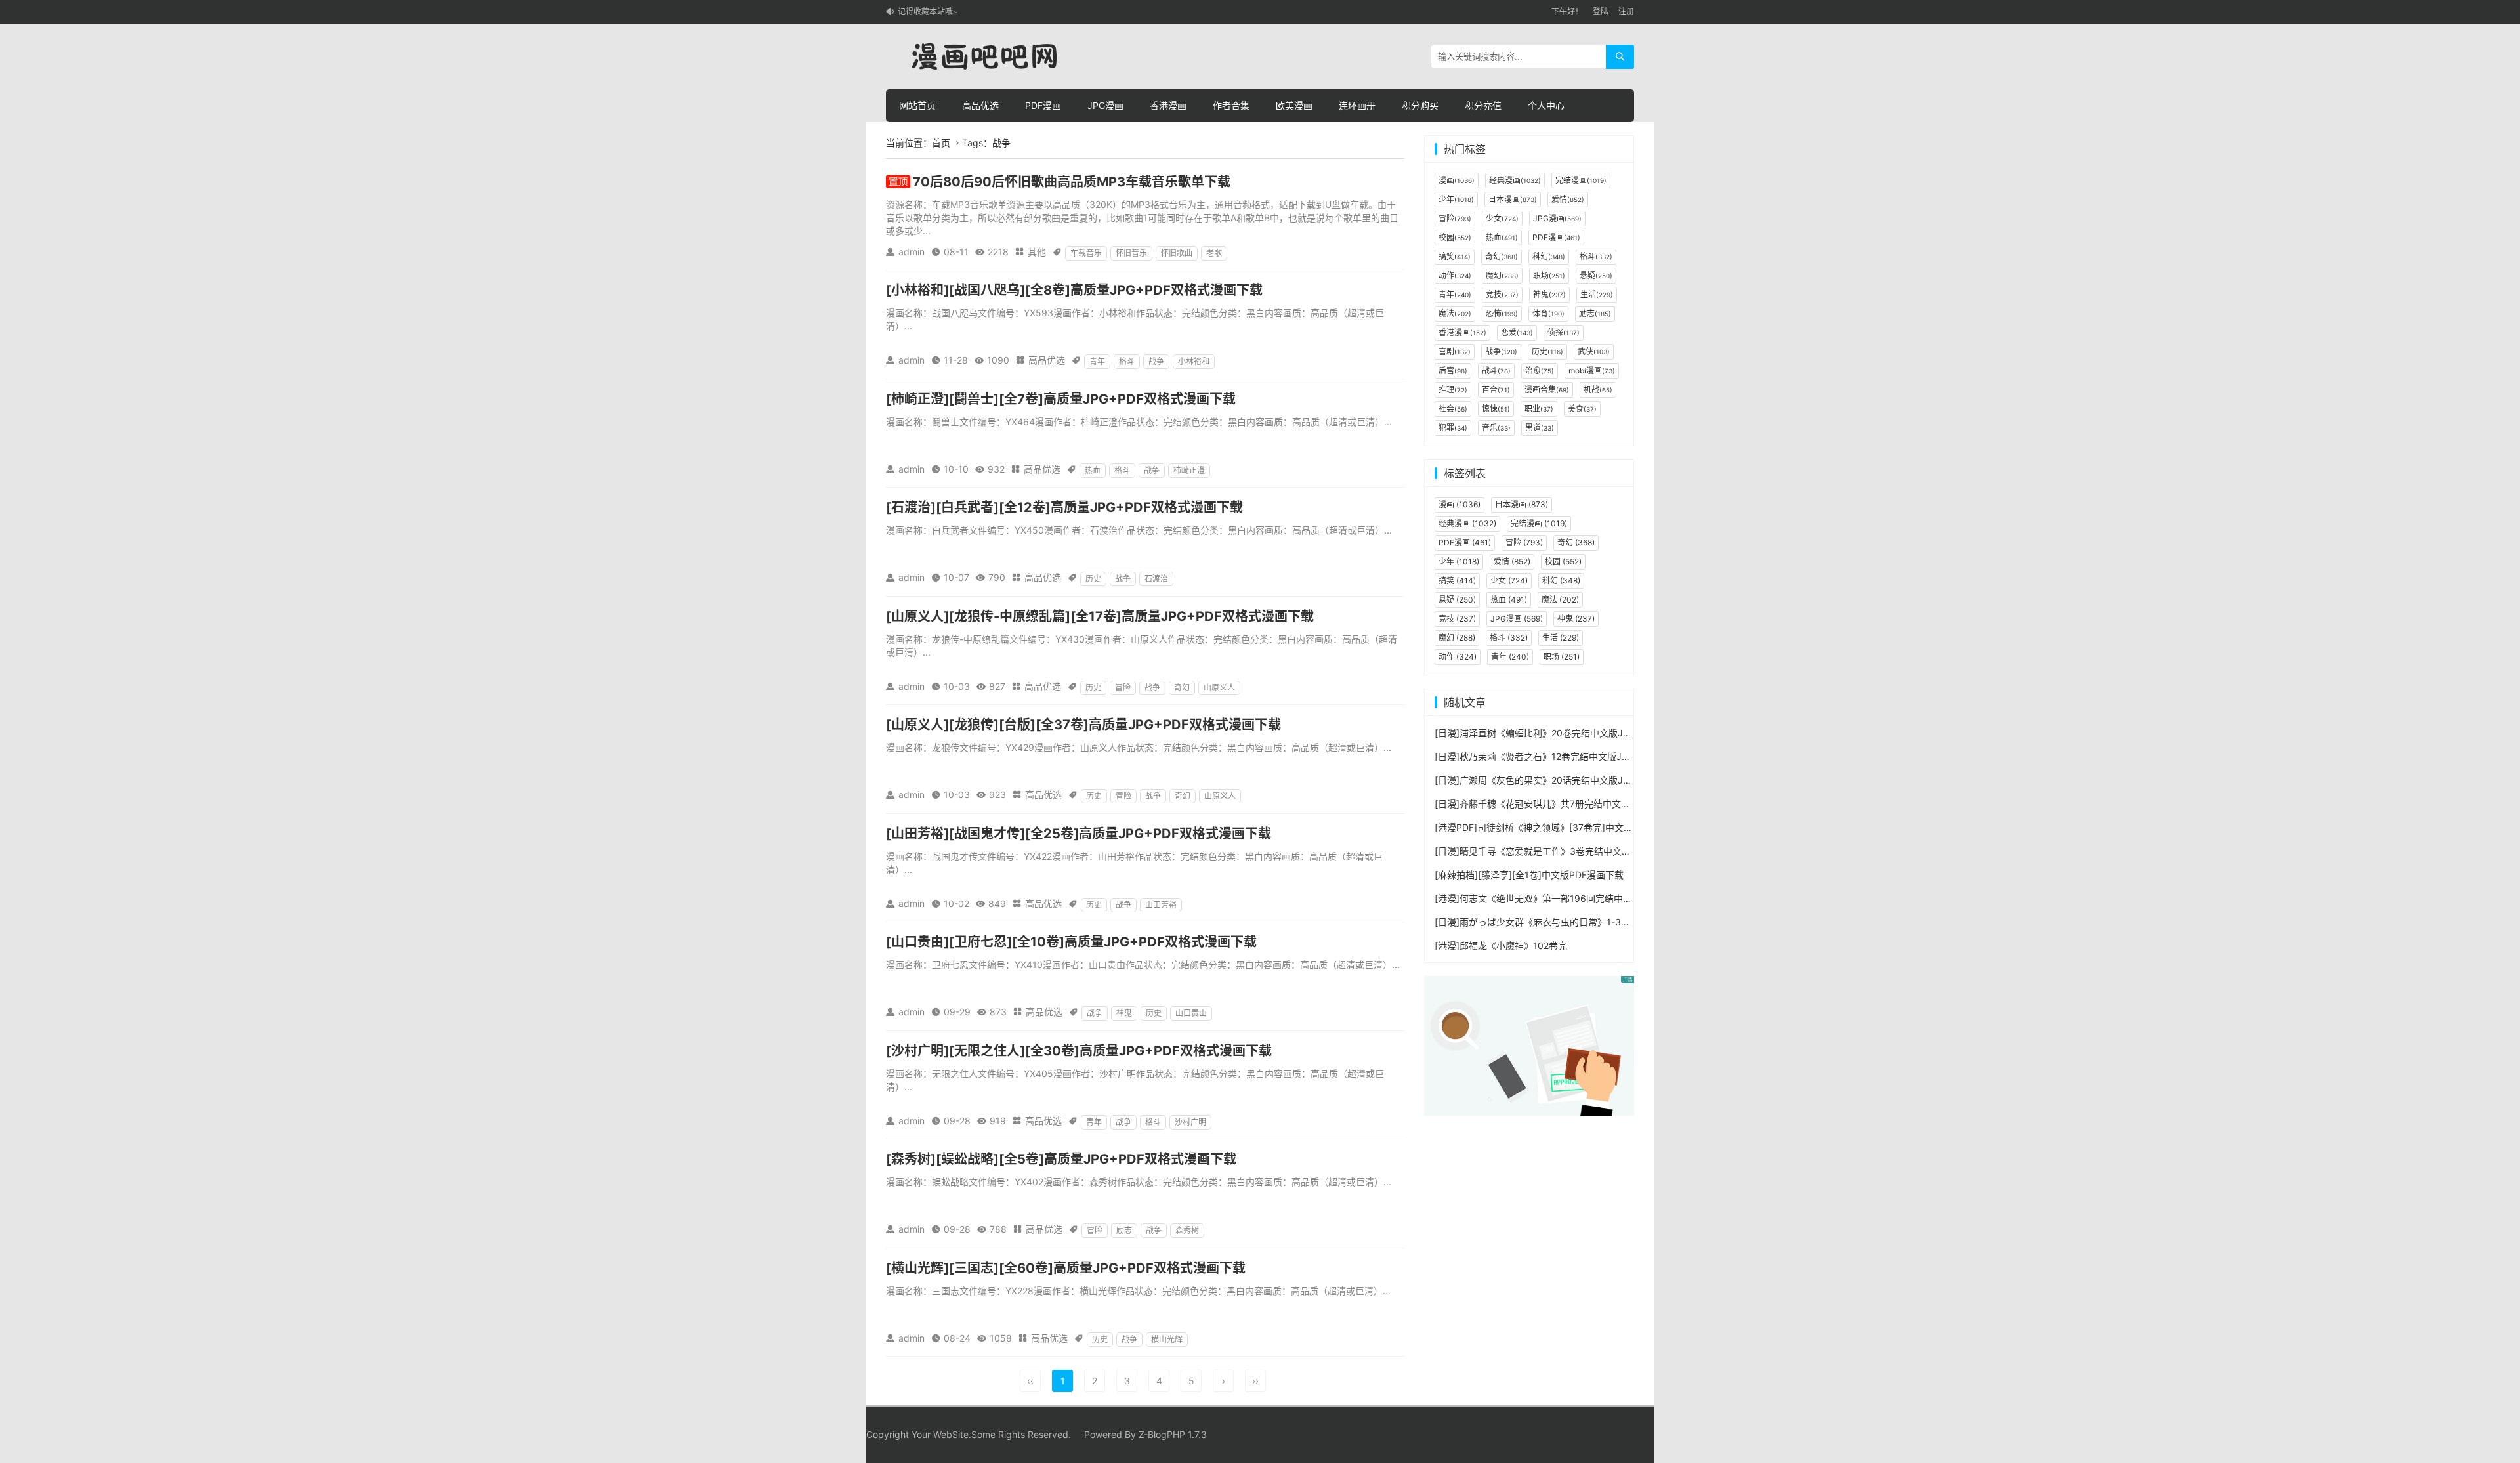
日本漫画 (1513, 199)
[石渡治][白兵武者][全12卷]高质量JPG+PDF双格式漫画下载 (1064, 507)
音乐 (1496, 428)
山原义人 (1219, 688)
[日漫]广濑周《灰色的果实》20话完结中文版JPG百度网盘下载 (1563, 780)
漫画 (1457, 180)
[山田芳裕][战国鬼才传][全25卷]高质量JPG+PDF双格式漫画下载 (1079, 834)
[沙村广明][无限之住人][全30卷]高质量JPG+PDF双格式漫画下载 (1079, 1051)
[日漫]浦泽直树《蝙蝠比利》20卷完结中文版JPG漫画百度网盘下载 (1572, 733)
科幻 (1549, 256)
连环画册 (1357, 105)
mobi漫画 (1592, 371)
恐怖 (1502, 313)
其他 (1037, 252)
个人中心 (1546, 105)
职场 (1549, 275)
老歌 (1214, 253)
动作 (1455, 275)
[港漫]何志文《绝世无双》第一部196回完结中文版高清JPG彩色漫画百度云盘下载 (1602, 898)
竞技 (1502, 294)
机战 (1598, 390)
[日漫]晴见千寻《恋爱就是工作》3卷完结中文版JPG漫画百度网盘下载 (1578, 851)
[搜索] (1620, 57)
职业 (1539, 409)
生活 (1597, 294)
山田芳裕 (1161, 905)
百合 (1496, 390)
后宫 (1453, 371)
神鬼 (1124, 1013)
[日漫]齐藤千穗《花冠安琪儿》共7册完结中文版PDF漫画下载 (1560, 804)
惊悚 (1496, 409)
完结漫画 (1581, 180)
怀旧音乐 (1131, 253)
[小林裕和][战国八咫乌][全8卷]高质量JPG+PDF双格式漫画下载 (1074, 290)
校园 (1455, 237)
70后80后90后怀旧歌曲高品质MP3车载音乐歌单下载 (1072, 182)
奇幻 (1182, 688)
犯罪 (1453, 428)
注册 (1626, 11)
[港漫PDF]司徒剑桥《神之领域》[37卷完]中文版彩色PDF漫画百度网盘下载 (1588, 827)
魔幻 (1502, 275)
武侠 (1594, 351)
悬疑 (1596, 275)
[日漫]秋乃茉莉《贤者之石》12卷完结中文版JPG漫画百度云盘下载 (1571, 756)
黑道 (1540, 428)
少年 (1456, 199)
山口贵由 (1191, 1013)
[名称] (1529, 1045)
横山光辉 (1167, 1339)
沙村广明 (1190, 1122)
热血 (1093, 470)
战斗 (1496, 371)
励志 (1124, 1230)
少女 (1502, 218)
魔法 (1455, 313)
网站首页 (917, 105)
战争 (1156, 361)
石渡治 (1156, 579)
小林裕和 (1194, 361)
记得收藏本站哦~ (928, 11)
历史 (1093, 579)
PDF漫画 (1043, 105)
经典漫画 (1515, 180)
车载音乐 (1086, 253)
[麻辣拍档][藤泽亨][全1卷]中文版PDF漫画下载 (1529, 875)
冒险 (1123, 688)
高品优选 (980, 105)
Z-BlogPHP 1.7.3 (1173, 1434)
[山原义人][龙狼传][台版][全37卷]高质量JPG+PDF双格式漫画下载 (1083, 725)
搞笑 (1455, 256)
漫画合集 (1547, 390)
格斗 (1127, 361)
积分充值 (1483, 105)
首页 (941, 143)
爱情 (1568, 199)
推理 (1453, 390)
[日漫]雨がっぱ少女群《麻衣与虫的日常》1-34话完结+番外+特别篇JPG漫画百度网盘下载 (1619, 922)
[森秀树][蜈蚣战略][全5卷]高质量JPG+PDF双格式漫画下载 (1061, 1159)
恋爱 (1517, 332)
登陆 (1601, 11)
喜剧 (1455, 351)
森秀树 (1187, 1230)
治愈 (1540, 371)
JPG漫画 (1105, 105)
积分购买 (1420, 105)
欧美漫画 (1294, 105)
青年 (1097, 361)
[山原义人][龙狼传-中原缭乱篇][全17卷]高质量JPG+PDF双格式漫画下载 (1100, 616)
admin (912, 252)
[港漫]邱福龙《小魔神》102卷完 (1501, 945)
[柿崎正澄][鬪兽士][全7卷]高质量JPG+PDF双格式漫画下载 (1061, 399)
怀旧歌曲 (1177, 253)
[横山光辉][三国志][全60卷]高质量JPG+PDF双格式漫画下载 (1066, 1268)
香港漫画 (1168, 105)
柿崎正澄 (1189, 470)
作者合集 (1231, 105)
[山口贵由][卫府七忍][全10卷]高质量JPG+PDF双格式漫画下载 (1071, 942)
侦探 (1564, 332)
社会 (1453, 409)
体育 (1548, 313)
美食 (1582, 409)
